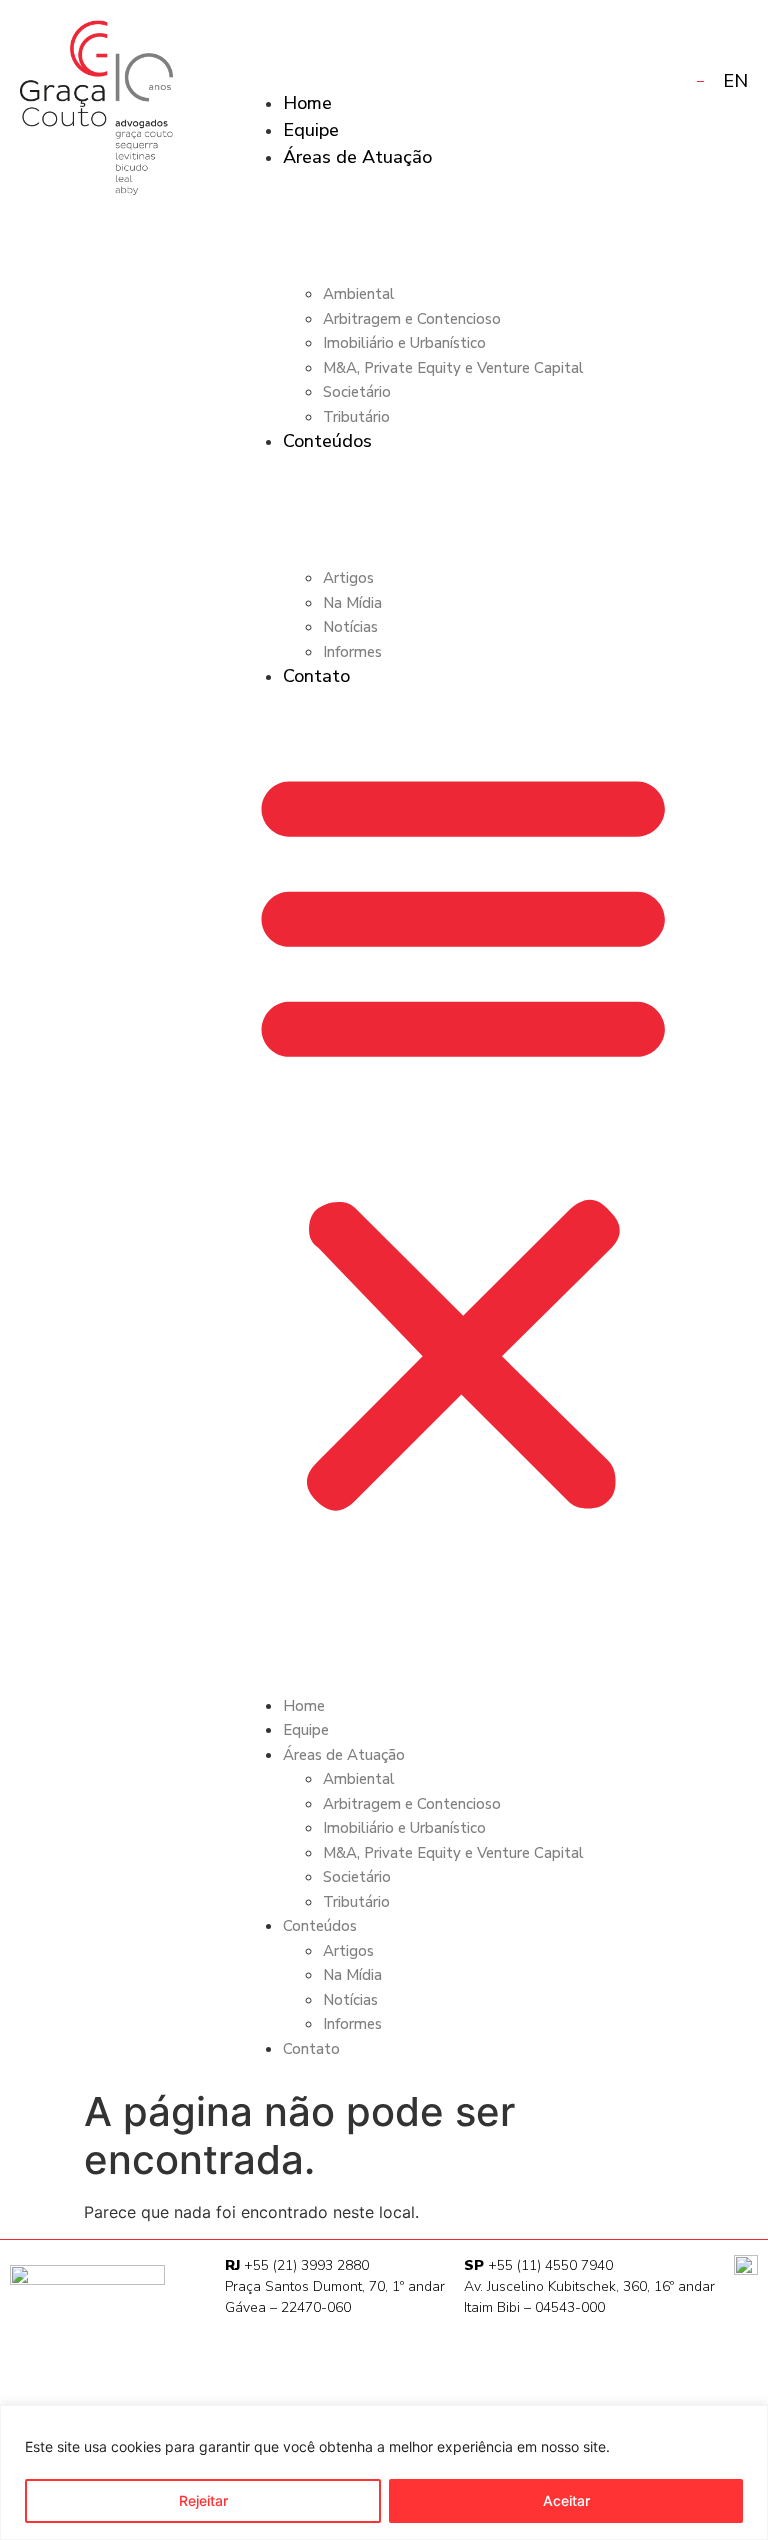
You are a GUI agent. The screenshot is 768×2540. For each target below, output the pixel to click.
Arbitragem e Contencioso (412, 319)
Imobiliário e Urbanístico (404, 343)
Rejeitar (203, 2500)
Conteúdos (327, 441)
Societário (357, 392)
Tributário (356, 417)
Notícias (350, 627)
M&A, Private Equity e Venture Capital (453, 368)
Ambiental (359, 294)
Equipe (311, 130)
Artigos (348, 578)
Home (307, 103)
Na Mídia (352, 603)
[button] (463, 1136)
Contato (316, 676)
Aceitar (566, 2500)
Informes (352, 652)
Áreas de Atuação (357, 157)
